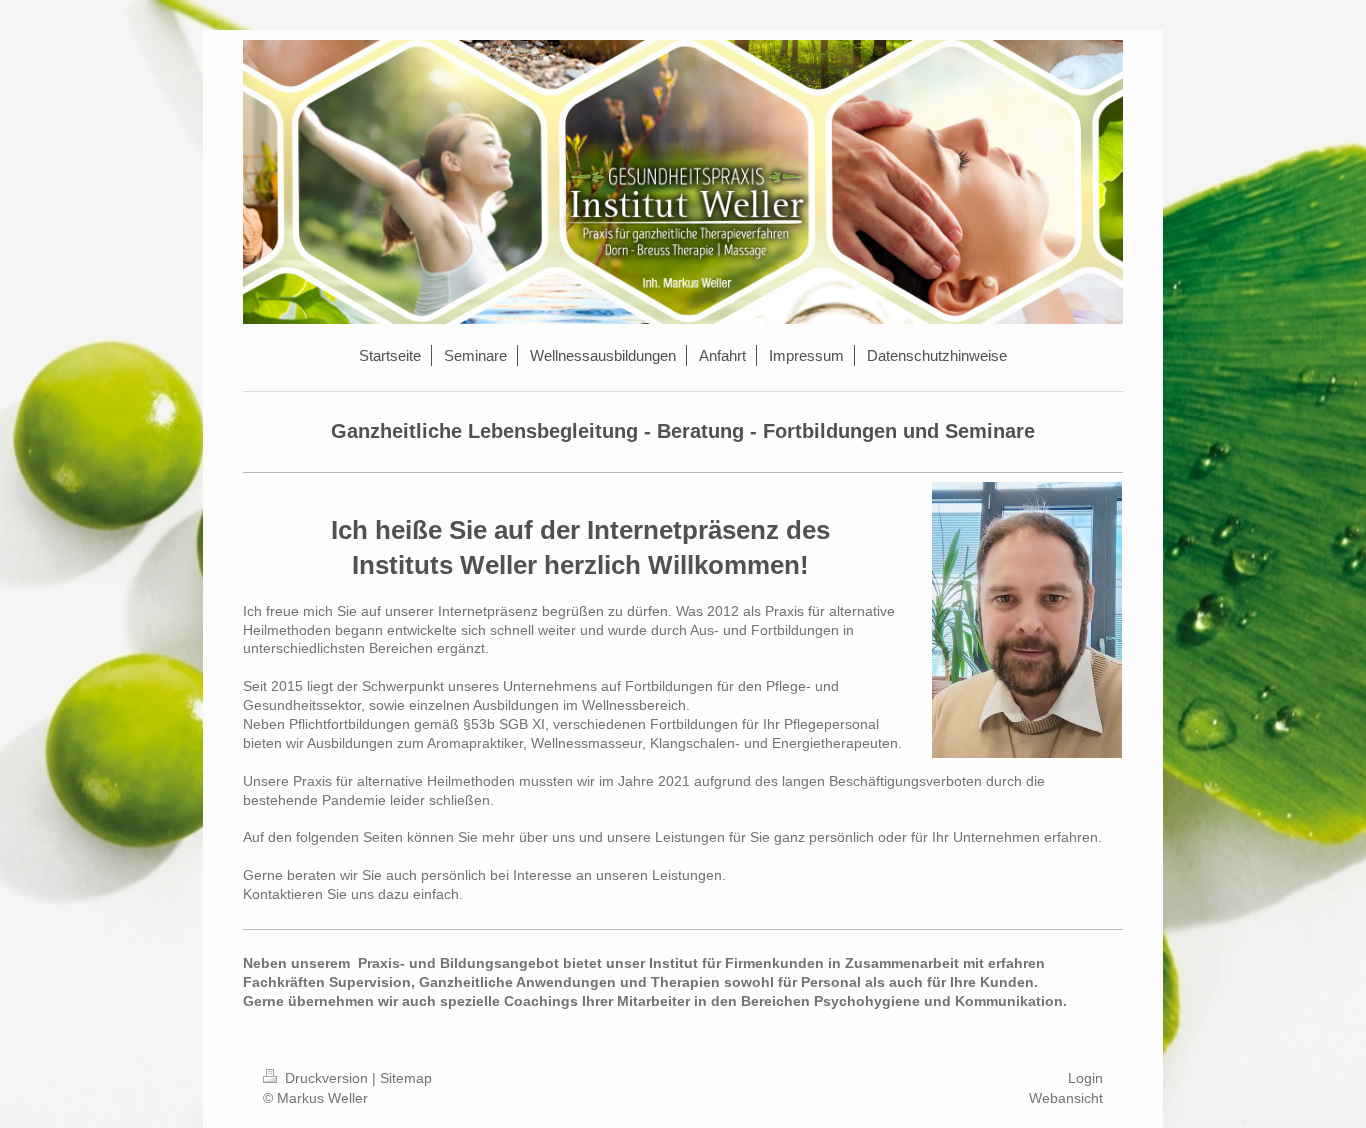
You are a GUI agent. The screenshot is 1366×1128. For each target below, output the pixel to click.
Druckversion (326, 1078)
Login (1085, 1078)
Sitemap (406, 1078)
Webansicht (1066, 1098)
